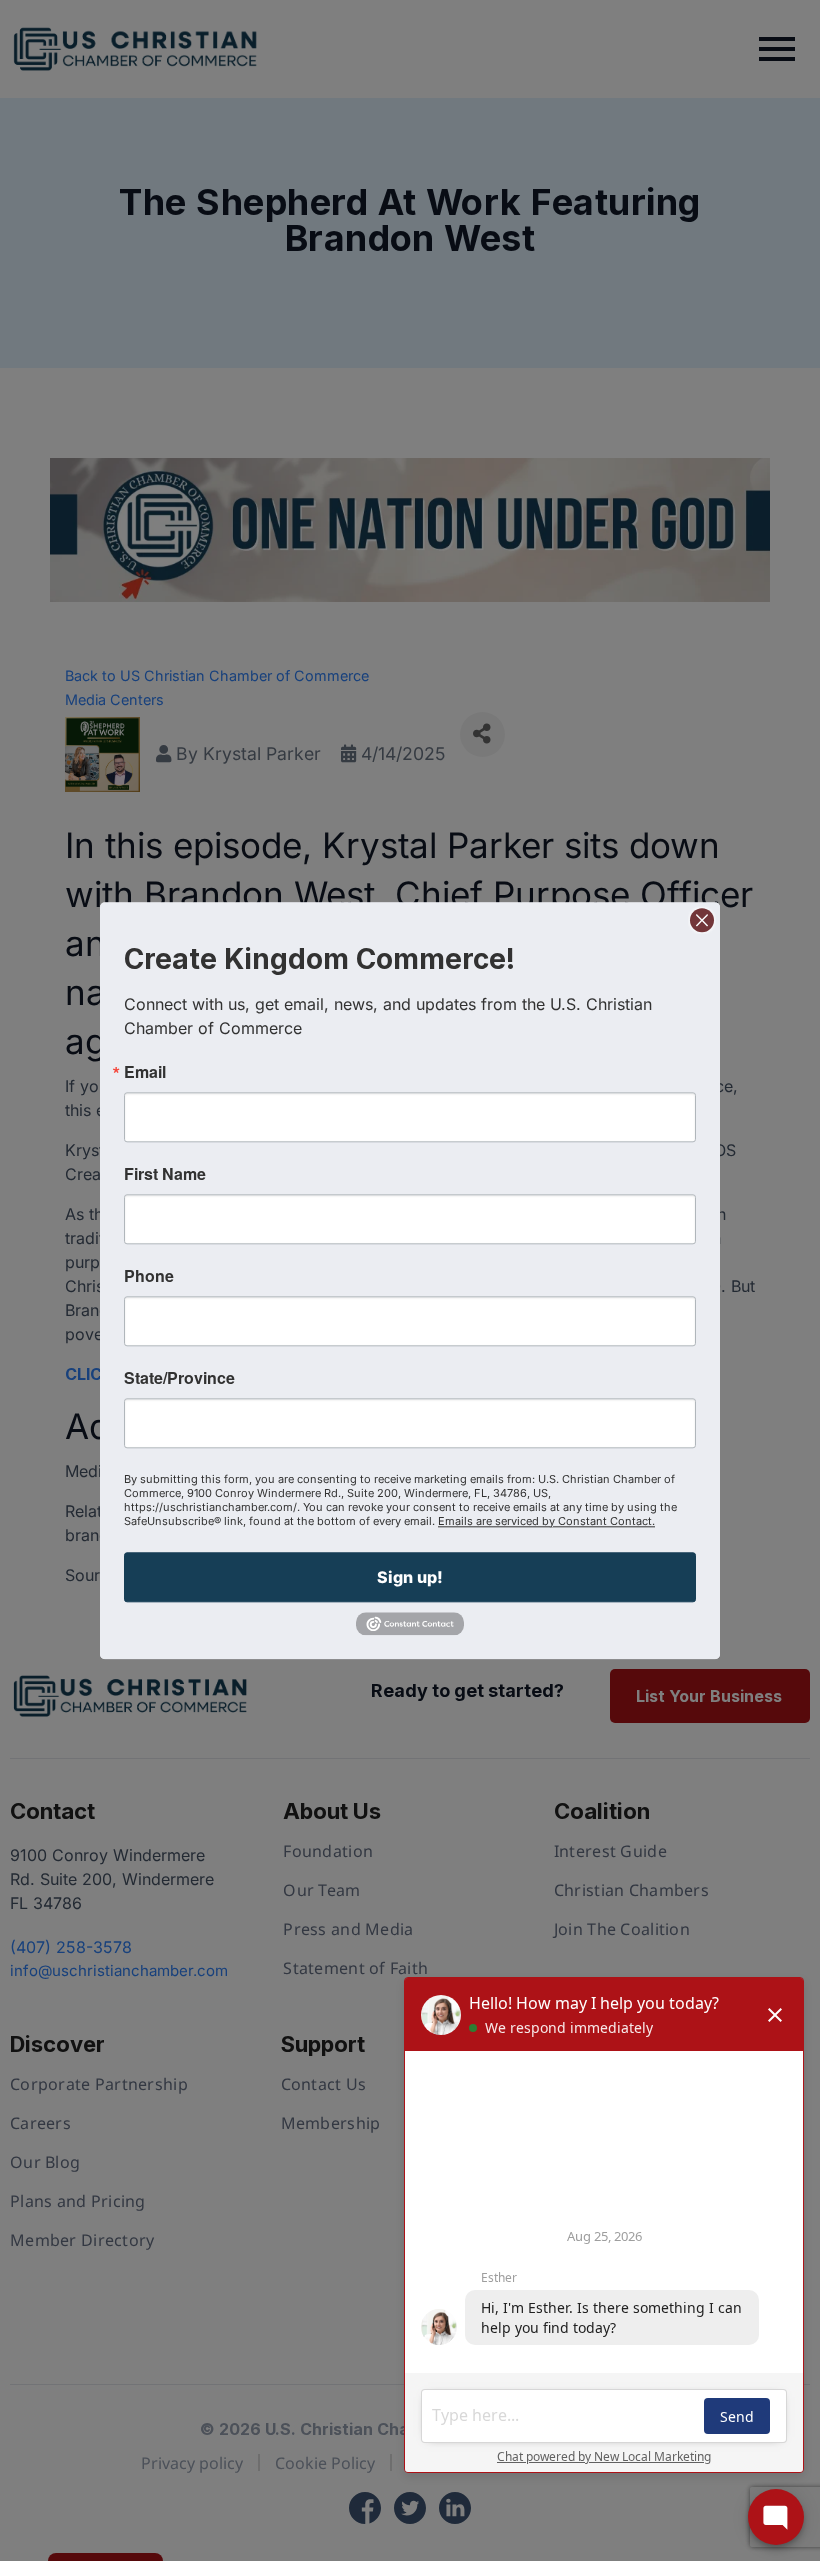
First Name (165, 1174)
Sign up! (410, 1577)
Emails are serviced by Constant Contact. (546, 1521)
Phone (149, 1276)
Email (145, 1072)
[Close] (702, 920)
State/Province (179, 1378)
